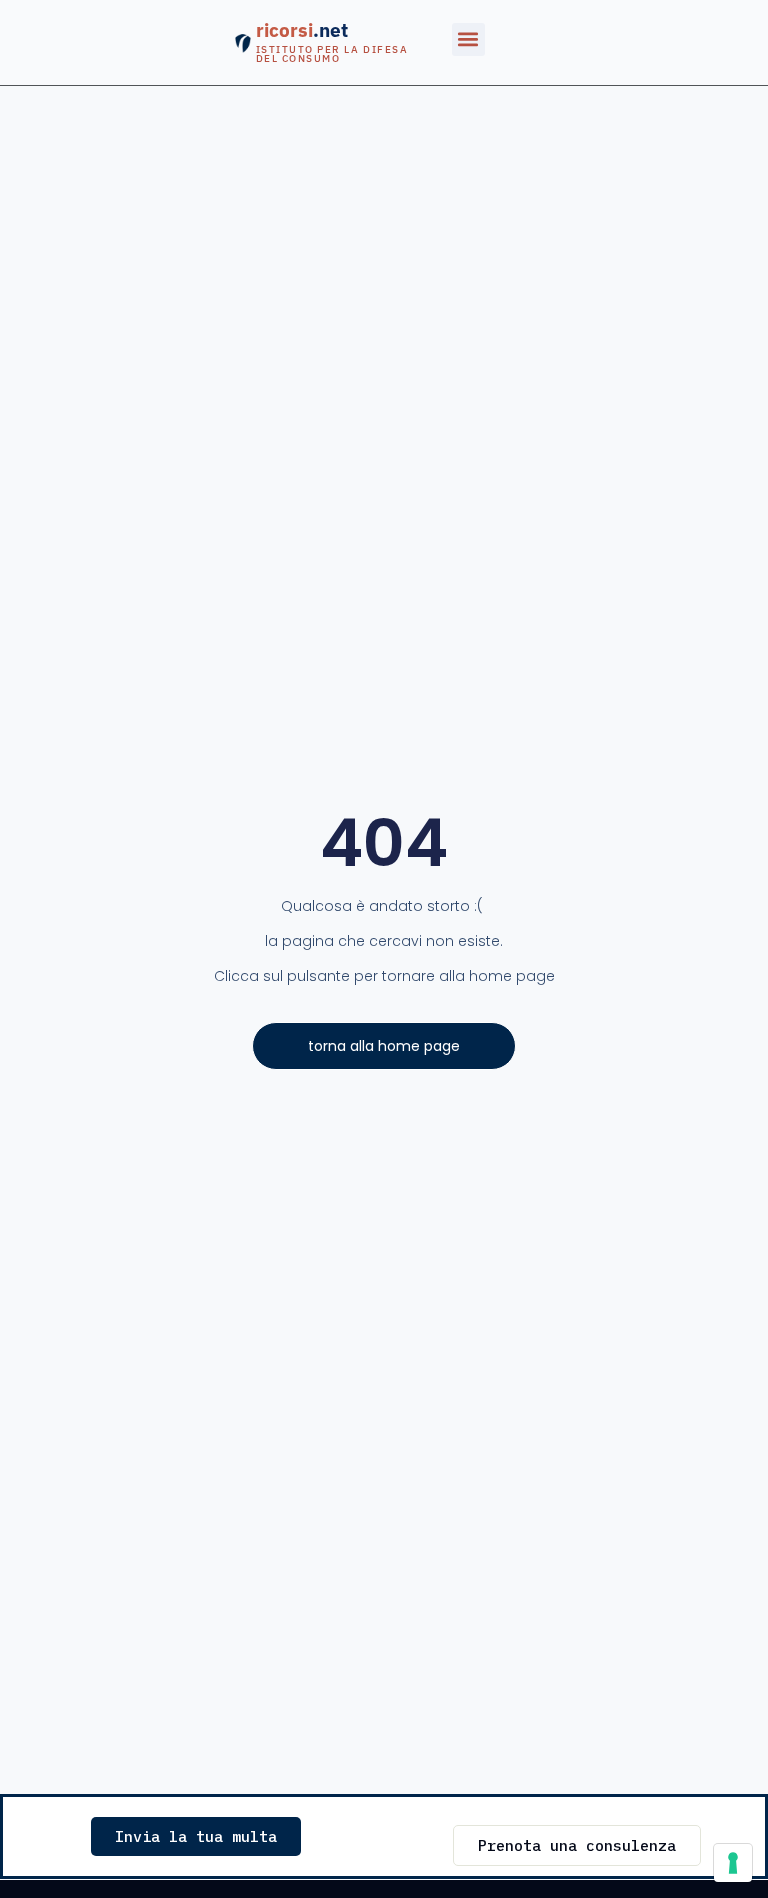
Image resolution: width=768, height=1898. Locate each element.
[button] (468, 39)
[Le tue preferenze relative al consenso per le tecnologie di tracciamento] (733, 1863)
